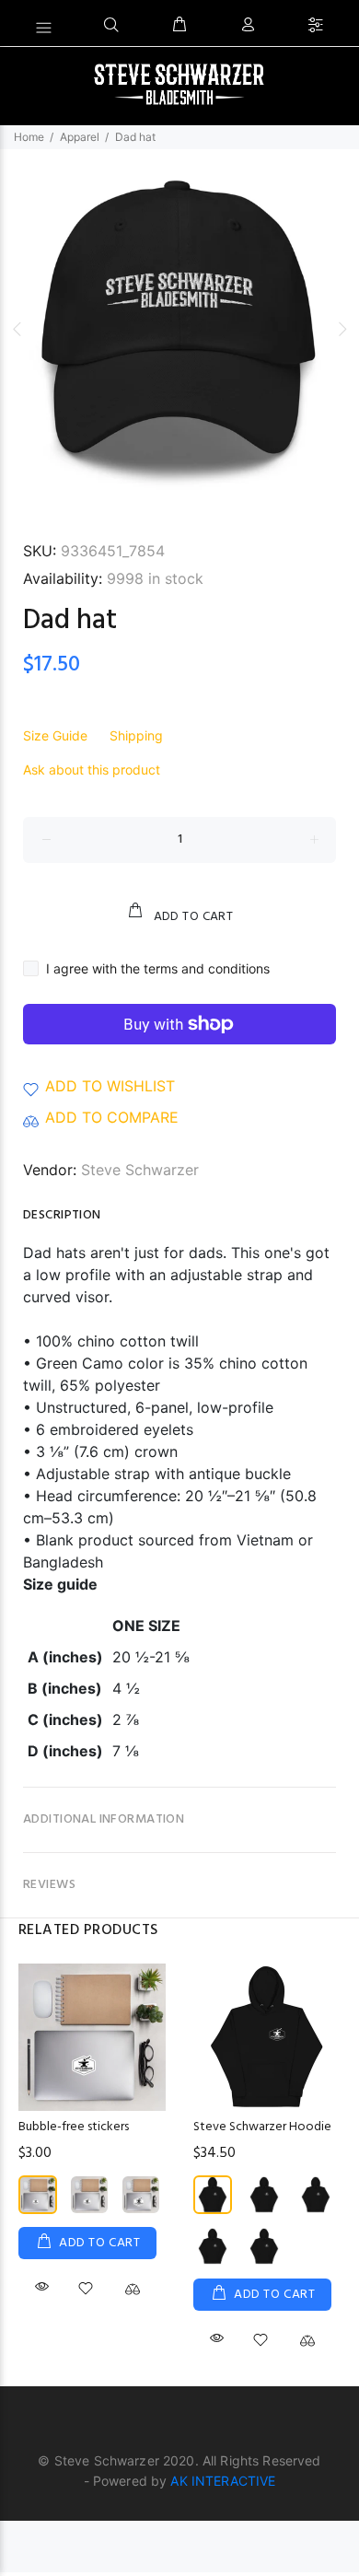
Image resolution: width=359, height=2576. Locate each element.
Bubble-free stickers (74, 2127)
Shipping (136, 735)
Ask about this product (92, 769)
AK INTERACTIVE (223, 2481)
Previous (17, 329)
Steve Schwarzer (140, 1170)
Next (342, 329)
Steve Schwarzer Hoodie (262, 2127)
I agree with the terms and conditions (158, 968)
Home (29, 137)
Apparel (80, 137)
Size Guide (55, 735)
